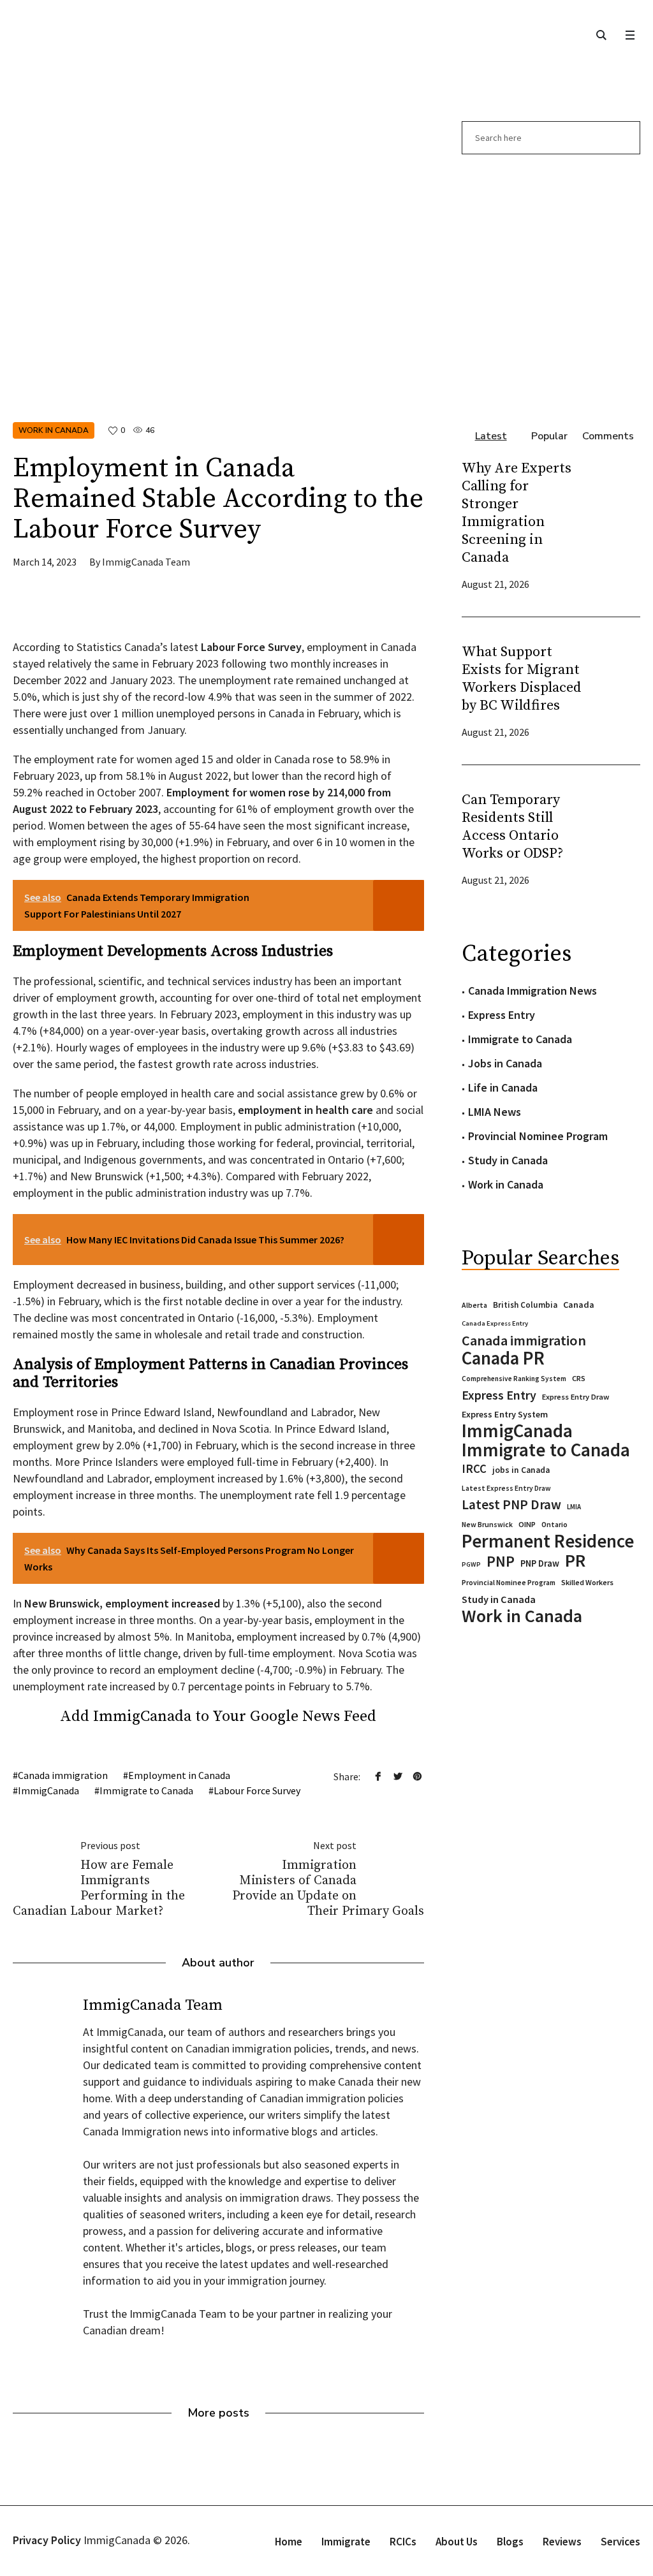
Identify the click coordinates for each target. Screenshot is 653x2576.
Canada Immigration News (532, 991)
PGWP (471, 1564)
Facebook (378, 1776)
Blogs (510, 2542)
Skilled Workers (587, 1582)
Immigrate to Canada (146, 1790)
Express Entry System (505, 1414)
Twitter (398, 1776)
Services (620, 2542)
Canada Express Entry (495, 1323)
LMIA (574, 1507)
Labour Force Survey (257, 1790)
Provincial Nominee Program (538, 1136)
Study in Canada (508, 1160)
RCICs (403, 2542)
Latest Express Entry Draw (506, 1488)
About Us (457, 2542)
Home (289, 2542)
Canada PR (503, 1358)
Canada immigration (63, 1775)
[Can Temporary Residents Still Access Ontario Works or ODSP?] (615, 839)
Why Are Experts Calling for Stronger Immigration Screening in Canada (517, 513)
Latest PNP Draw (511, 1505)
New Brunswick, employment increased (122, 1603)
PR (575, 1560)
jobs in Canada (521, 1470)
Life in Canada (503, 1087)
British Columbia (525, 1305)
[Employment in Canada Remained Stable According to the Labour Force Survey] (218, 257)
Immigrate (346, 2542)
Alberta (474, 1305)
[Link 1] (601, 35)
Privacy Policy (47, 2540)
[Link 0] (630, 35)
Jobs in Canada (505, 1063)
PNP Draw (540, 1563)
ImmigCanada (48, 1790)
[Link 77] (108, 610)
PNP (501, 1562)
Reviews (562, 2542)
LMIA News (495, 1112)
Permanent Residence (548, 1541)
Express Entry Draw (576, 1397)
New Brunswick (487, 1524)
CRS (579, 1378)
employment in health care (305, 1110)
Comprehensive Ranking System (514, 1379)
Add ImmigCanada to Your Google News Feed (218, 1716)
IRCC (474, 1469)
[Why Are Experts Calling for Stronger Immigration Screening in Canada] (615, 525)
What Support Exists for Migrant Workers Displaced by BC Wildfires (522, 679)
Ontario (554, 1524)
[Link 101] (551, 285)
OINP (527, 1524)
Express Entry (502, 1015)
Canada (579, 1305)
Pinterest (418, 1776)
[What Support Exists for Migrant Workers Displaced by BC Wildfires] (615, 691)
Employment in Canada (179, 1775)
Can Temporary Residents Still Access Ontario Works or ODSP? (512, 827)
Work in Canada (54, 430)
